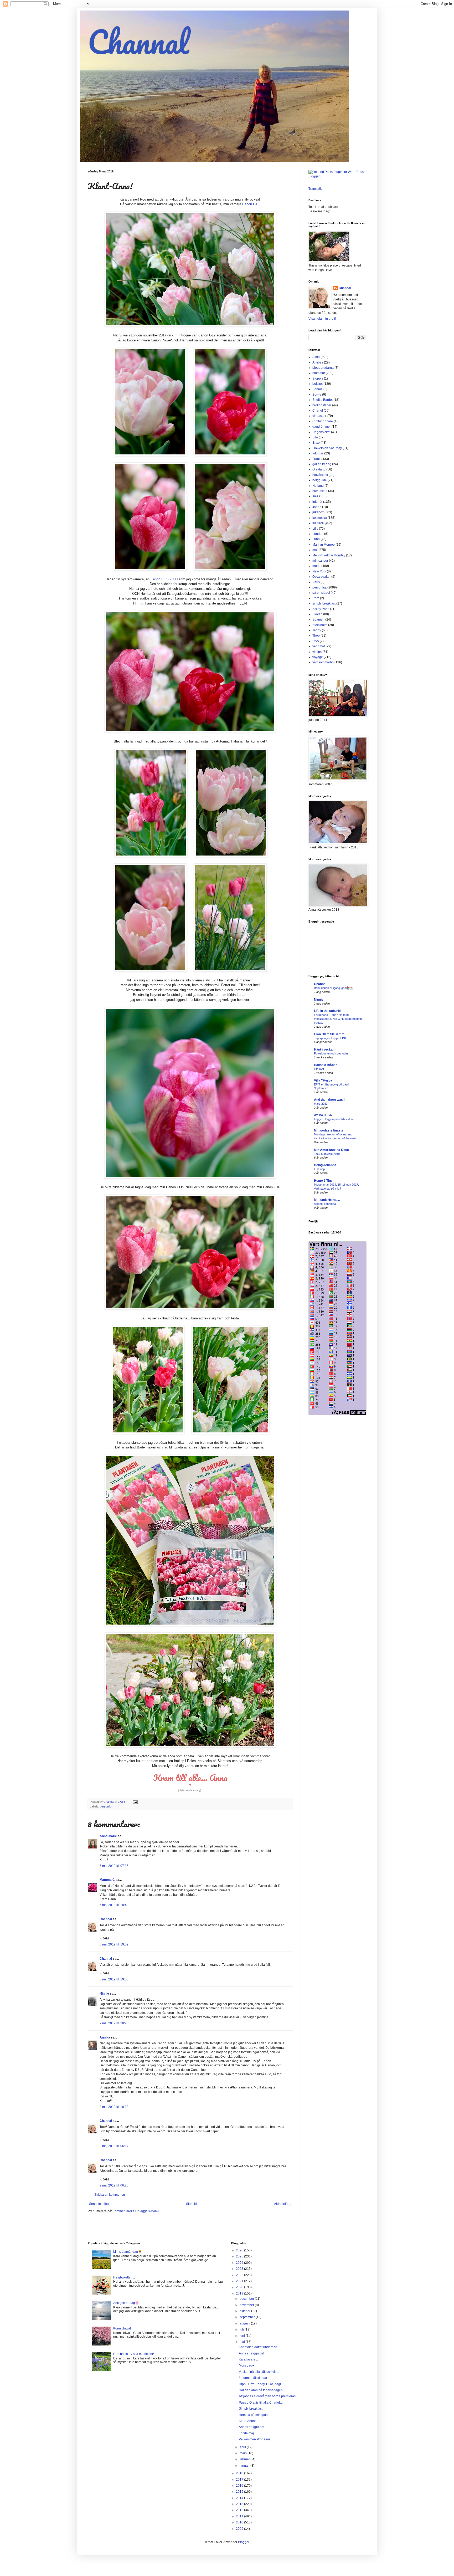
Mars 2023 (321, 1104)
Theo (316, 636)
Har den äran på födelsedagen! (261, 2390)
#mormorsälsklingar (253, 2378)
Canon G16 (251, 204)
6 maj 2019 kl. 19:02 (114, 1944)
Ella (315, 437)
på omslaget (321, 593)
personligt (106, 1806)
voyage (318, 657)
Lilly (315, 529)
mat (315, 550)
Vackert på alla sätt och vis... (259, 2372)
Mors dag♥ (246, 2365)
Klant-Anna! (247, 2421)
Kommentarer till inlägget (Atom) (136, 2211)
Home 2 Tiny (323, 1181)
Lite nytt (319, 1069)
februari (246, 2459)
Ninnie (104, 1994)
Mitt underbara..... (327, 1200)
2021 (240, 2281)
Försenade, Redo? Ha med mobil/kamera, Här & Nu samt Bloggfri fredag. (338, 1019)
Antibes (318, 362)
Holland (318, 486)
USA (316, 641)
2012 (240, 2510)
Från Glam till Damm (329, 1034)
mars (244, 2453)
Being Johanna (325, 1165)
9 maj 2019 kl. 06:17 (114, 2146)
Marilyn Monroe (324, 545)
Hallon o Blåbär (325, 1065)
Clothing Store (323, 421)
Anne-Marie (108, 1836)
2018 (240, 2473)
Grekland (319, 469)
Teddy (317, 630)
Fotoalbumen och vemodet (331, 1053)
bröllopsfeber (322, 405)
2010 (240, 2522)
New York (319, 571)
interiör (317, 502)
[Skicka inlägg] (135, 1802)
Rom (316, 598)
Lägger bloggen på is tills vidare (334, 1119)
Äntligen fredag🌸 (126, 2303)
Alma (316, 357)
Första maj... (247, 2433)
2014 (240, 2498)
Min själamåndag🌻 (128, 2252)
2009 (240, 2529)
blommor (319, 373)
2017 (240, 2480)
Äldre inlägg (283, 2204)
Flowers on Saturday (327, 448)
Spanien (318, 619)
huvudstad (320, 491)
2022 (240, 2275)
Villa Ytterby (323, 1080)
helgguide (320, 480)
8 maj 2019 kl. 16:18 (114, 2107)
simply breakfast (324, 603)
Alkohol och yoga (325, 1204)
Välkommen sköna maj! (256, 2439)
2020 (240, 2287)
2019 (240, 2293)
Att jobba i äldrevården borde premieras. (268, 2396)
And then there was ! (329, 1100)
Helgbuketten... (124, 2277)
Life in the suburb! (327, 1011)
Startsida (192, 2204)
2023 (240, 2269)
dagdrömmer (322, 427)
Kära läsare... (248, 2359)
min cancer (320, 561)
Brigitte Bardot (323, 400)
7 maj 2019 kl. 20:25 (114, 2023)
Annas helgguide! (251, 2353)
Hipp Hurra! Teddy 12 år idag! (260, 2384)
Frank (316, 459)
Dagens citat (321, 432)
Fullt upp (319, 1169)
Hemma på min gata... (254, 2415)
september (248, 2317)
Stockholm (320, 625)
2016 (240, 2486)
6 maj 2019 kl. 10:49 (114, 1905)
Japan (317, 507)
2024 (240, 2263)
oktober (245, 2311)
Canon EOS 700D (164, 579)
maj (243, 2342)
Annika (105, 2037)
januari (245, 2466)
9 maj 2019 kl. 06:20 (114, 2185)
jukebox (318, 512)
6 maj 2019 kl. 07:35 (114, 1866)
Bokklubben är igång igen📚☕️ (334, 988)
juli (242, 2329)
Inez (315, 496)
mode (316, 566)
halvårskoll (320, 475)
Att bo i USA (323, 1115)
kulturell (318, 523)
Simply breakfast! (251, 2409)
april (243, 2447)
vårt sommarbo (323, 662)
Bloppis (318, 378)
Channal (138, 42)
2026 (240, 2250)
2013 (240, 2504)
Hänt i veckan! (325, 1049)
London (318, 534)
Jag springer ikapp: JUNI (330, 1038)
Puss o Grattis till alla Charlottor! (262, 2403)
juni (243, 2336)
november (247, 2305)
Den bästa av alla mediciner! (134, 2354)
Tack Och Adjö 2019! (327, 1154)
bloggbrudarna (323, 368)
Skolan (317, 614)
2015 (240, 2492)
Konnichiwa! (122, 2328)
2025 (240, 2256)
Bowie (317, 395)
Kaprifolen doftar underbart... (259, 2347)
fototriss (318, 453)
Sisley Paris (321, 609)
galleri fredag (322, 464)
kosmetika (320, 518)
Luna (316, 539)
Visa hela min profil (322, 319)
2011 (240, 2516)
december (247, 2299)
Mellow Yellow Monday (329, 555)
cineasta (318, 416)
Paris (316, 582)
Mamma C (107, 1880)
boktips (318, 384)
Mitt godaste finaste (329, 1130)
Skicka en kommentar (110, 2195)
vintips (317, 652)
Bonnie (318, 389)
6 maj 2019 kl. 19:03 (114, 1979)
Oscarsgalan (321, 577)
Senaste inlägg (100, 2204)
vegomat (319, 646)
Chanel (318, 411)
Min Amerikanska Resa (331, 1150)
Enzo (316, 443)
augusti (245, 2323)
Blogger (244, 2542)
